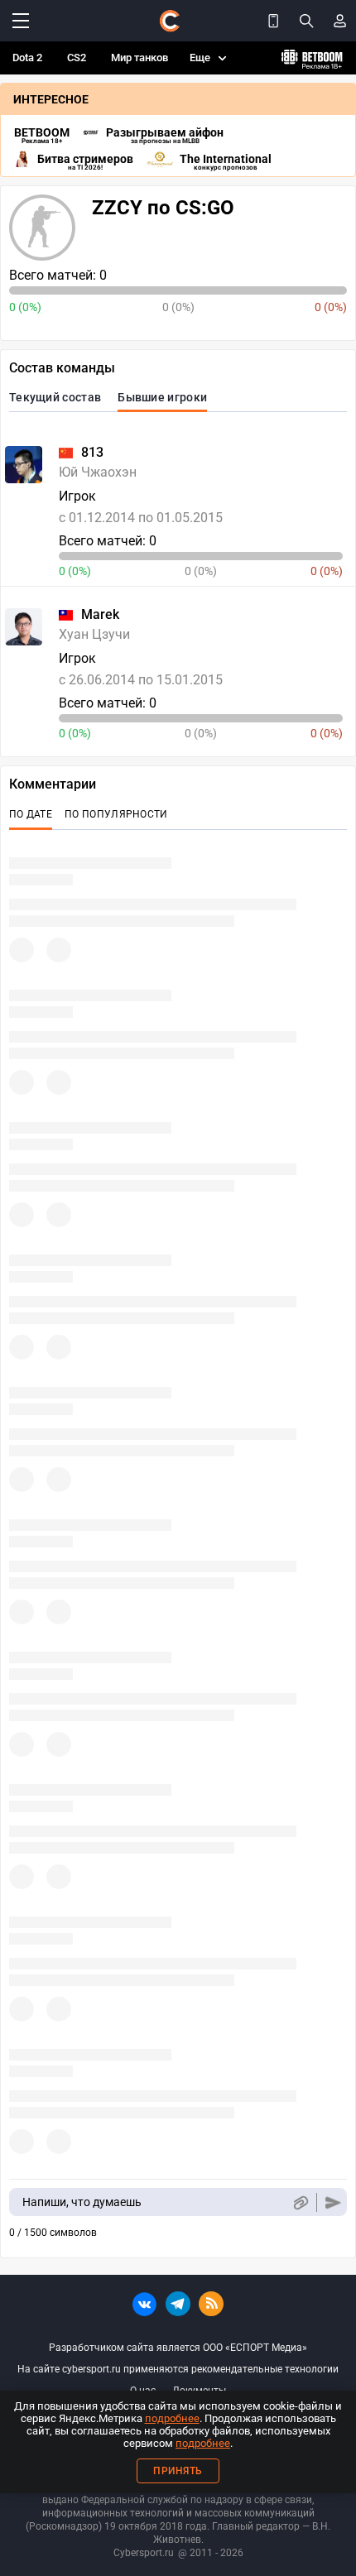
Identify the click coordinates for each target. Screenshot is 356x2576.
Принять (178, 2471)
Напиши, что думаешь (82, 2202)
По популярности (116, 814)
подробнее (172, 2418)
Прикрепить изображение (300, 2202)
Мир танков (140, 58)
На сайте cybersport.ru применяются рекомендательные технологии (178, 2369)
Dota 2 (27, 58)
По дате (31, 814)
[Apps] (273, 21)
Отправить (333, 2202)
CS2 (77, 58)
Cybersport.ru (144, 2553)
